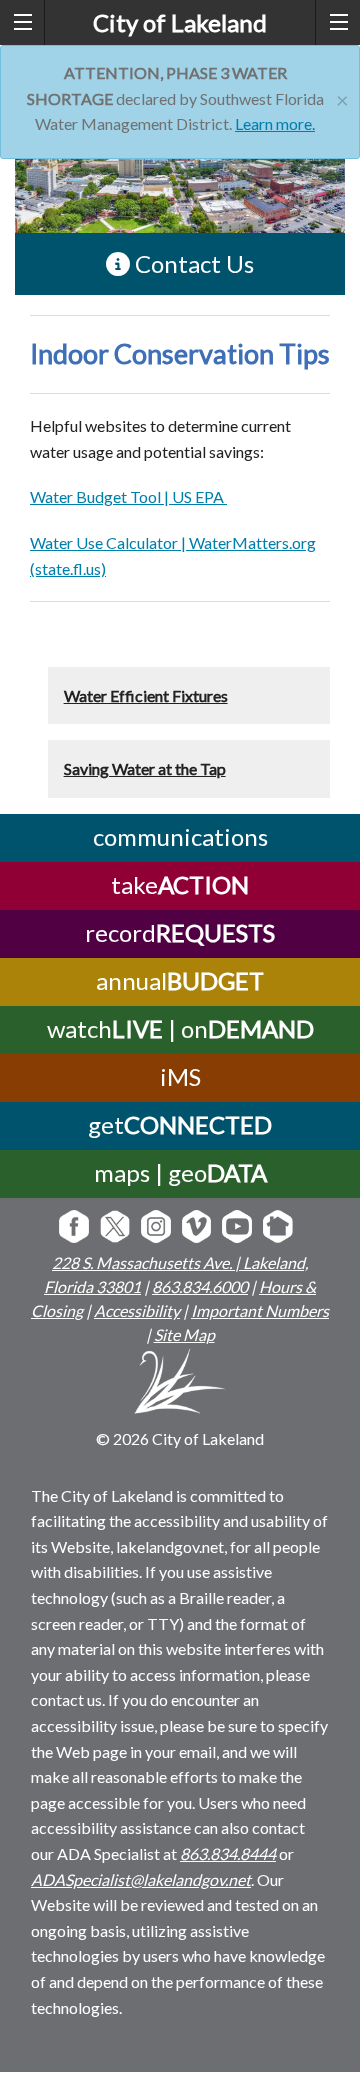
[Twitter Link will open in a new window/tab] (115, 1228)
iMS (180, 1076)
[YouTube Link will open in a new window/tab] (237, 1228)
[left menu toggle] (22, 22)
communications (180, 836)
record (180, 932)
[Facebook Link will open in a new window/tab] (74, 1228)
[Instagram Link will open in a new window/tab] (156, 1228)
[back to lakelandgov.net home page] (180, 1384)
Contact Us (192, 263)
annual (180, 980)
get (180, 1124)
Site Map (184, 1334)
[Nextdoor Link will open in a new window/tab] (278, 1228)
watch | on (180, 1028)
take (180, 884)
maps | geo (180, 1172)
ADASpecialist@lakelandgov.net (141, 1879)
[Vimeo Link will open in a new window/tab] (197, 1228)
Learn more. (275, 123)
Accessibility (137, 1310)
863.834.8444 (228, 1853)
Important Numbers (260, 1310)
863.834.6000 (200, 1286)
